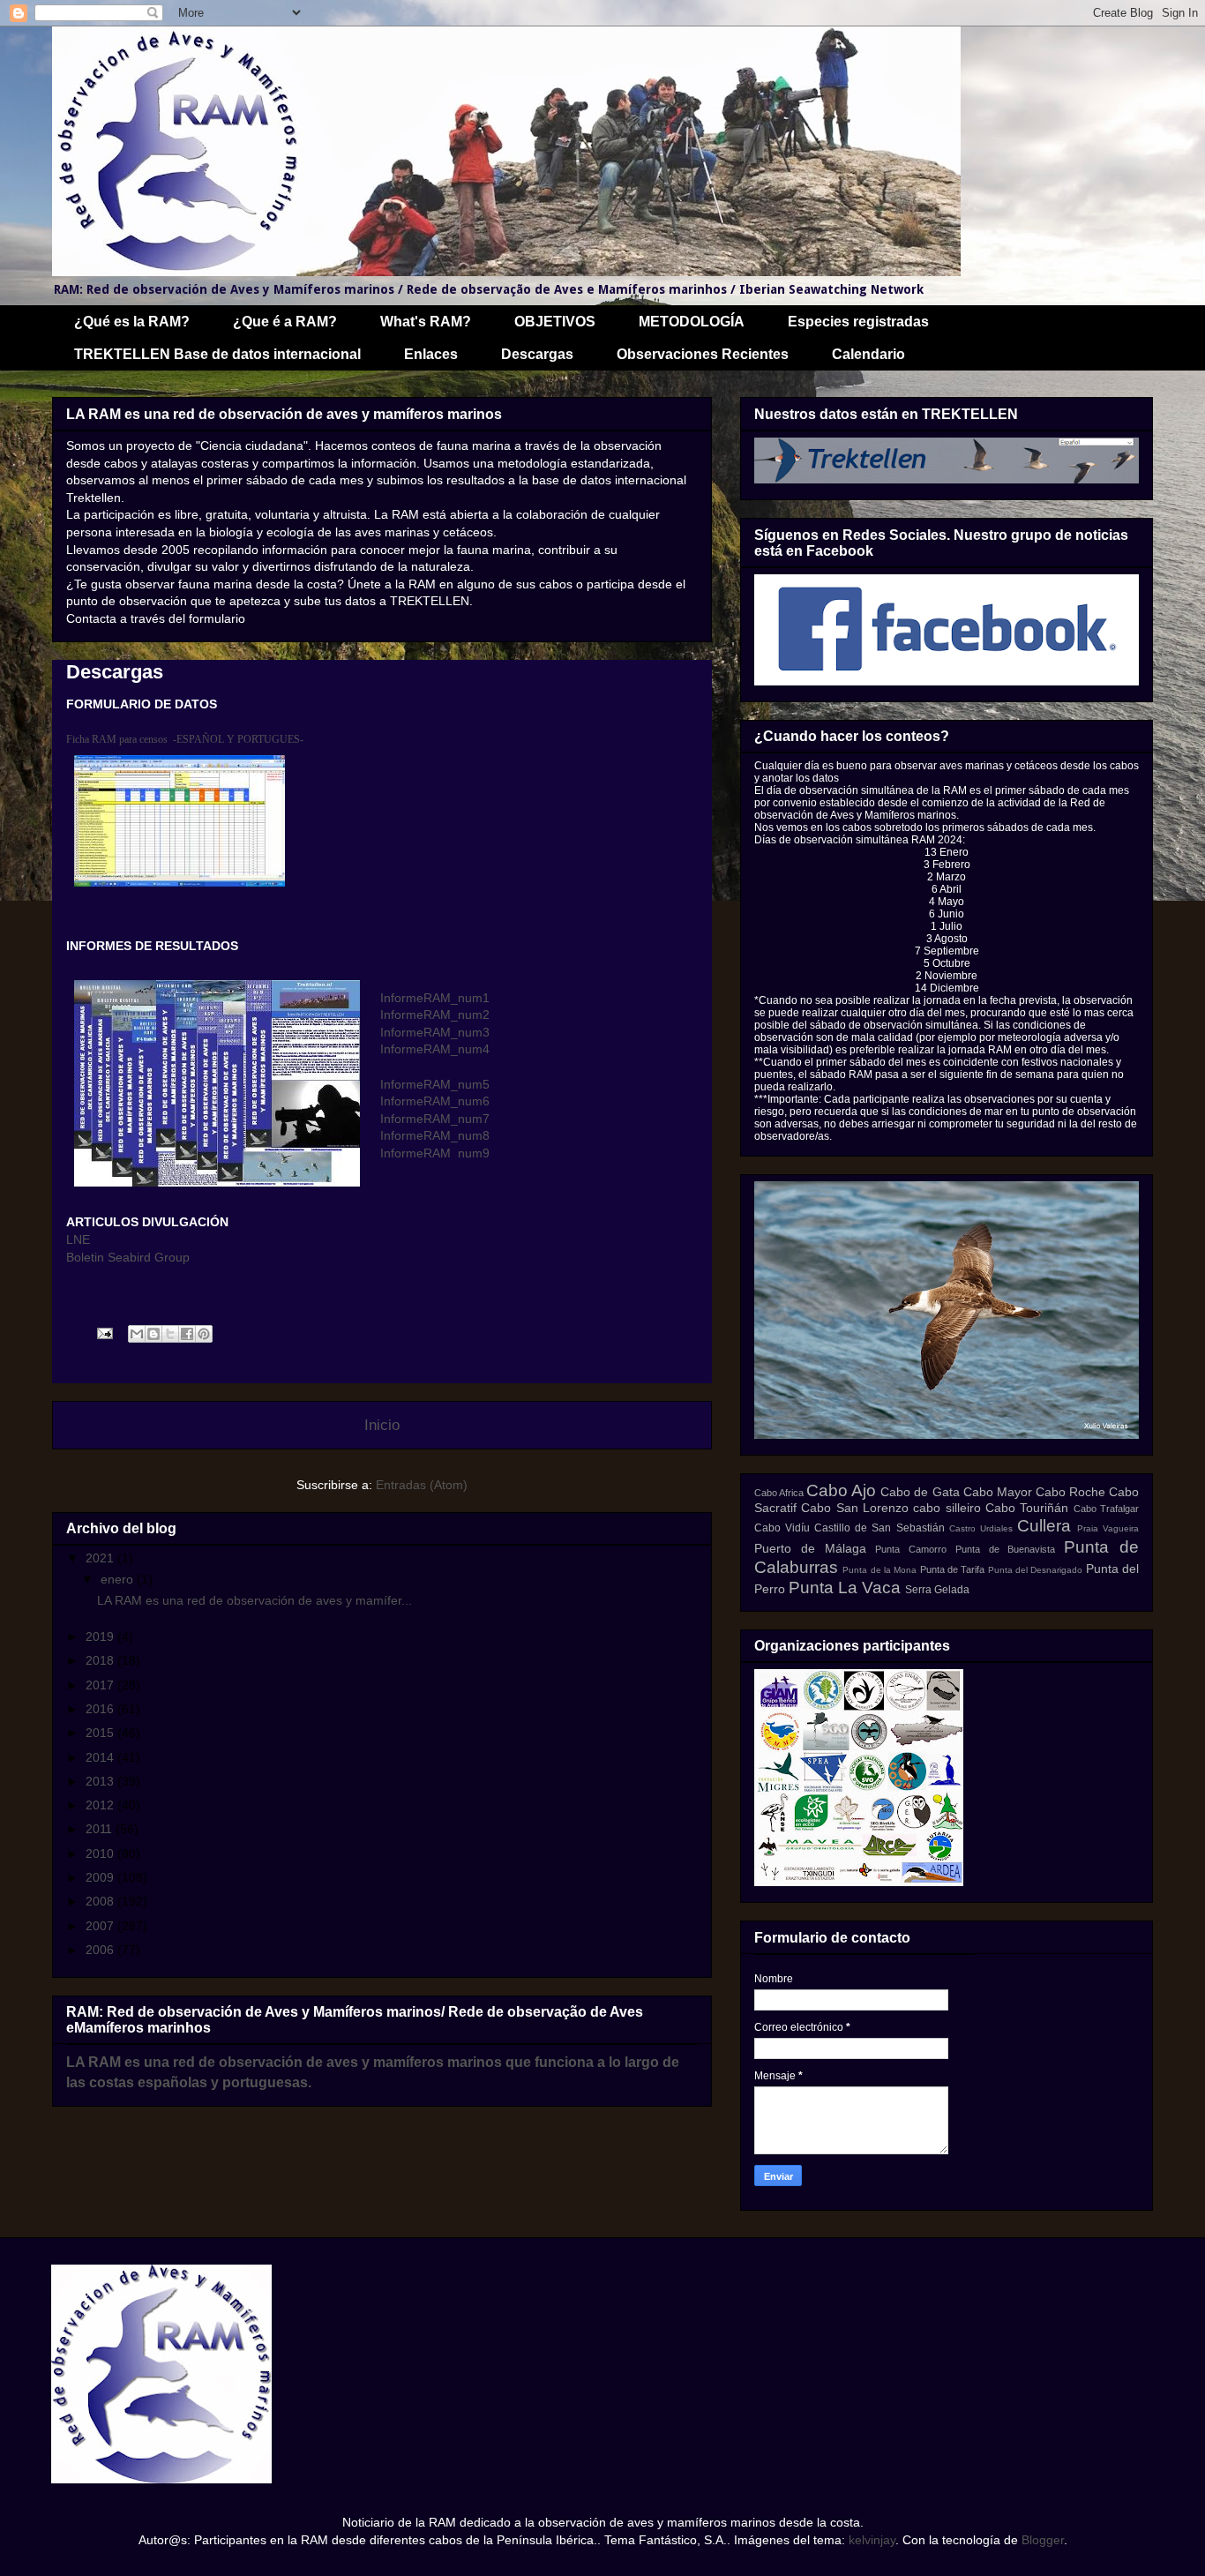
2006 (101, 1950)
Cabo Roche (1070, 1492)
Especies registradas (858, 322)
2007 (101, 1926)
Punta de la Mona (879, 1570)
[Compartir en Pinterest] (204, 1334)
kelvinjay (872, 2540)
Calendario (868, 354)
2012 (101, 1805)
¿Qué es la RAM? (132, 322)
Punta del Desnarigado (1036, 1570)
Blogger (1043, 2540)
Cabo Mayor (998, 1492)
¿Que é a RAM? (285, 322)
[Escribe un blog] (153, 1334)
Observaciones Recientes (703, 354)
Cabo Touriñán (1027, 1508)
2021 (101, 1558)
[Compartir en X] (170, 1334)
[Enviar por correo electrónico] (137, 1334)
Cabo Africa (779, 1493)
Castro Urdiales (981, 1528)
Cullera (1044, 1526)
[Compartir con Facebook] (187, 1334)
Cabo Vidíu (782, 1528)
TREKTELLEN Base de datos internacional (217, 354)
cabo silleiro (947, 1508)
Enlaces (431, 354)
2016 (101, 1709)
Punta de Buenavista (1006, 1549)
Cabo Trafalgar (1106, 1509)
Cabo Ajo (841, 1490)
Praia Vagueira (1108, 1528)
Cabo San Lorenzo (855, 1508)
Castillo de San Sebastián (879, 1528)
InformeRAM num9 (435, 1153)
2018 (101, 1660)
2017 (101, 1685)
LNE (78, 1239)
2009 (101, 1877)
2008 (101, 1901)
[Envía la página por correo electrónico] (104, 1333)
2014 (101, 1757)
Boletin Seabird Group (128, 1257)
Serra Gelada (937, 1590)
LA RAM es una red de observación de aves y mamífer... (254, 1600)
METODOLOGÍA (692, 322)
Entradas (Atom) (422, 1485)
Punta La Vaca (845, 1588)
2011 (101, 1829)
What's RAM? (426, 322)
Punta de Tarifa (953, 1569)
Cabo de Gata (920, 1492)
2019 (101, 1636)
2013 (101, 1781)
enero (119, 1579)
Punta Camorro (911, 1549)
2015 (101, 1733)
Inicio (382, 1425)
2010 (101, 1853)
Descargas (537, 354)
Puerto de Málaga (810, 1548)
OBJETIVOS (555, 322)
